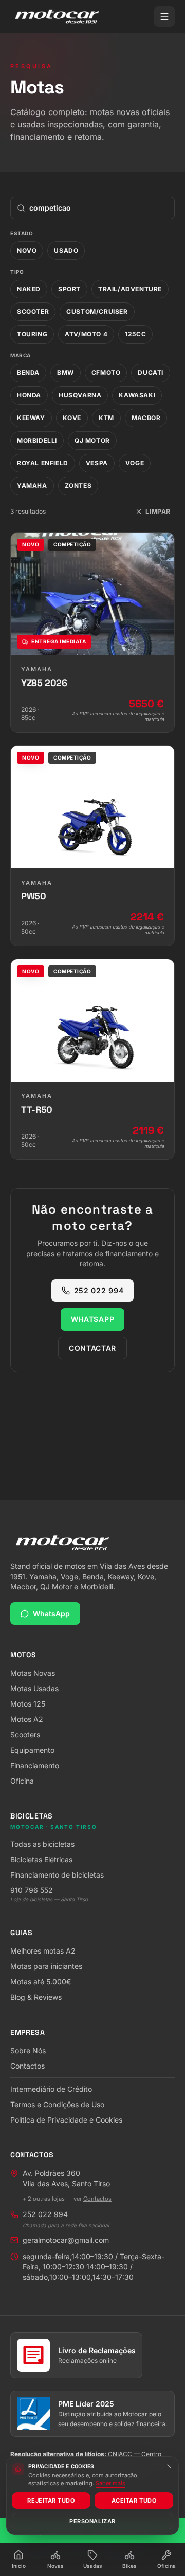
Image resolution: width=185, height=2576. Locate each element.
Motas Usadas (34, 1688)
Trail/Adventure (130, 289)
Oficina (22, 1781)
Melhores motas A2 (43, 1951)
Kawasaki (137, 395)
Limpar (158, 511)
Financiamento (35, 1765)
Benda (28, 373)
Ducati (151, 373)
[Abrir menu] (164, 16)
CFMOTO (106, 373)
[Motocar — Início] (57, 16)
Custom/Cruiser (97, 311)
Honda (29, 395)
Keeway (31, 418)
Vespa (97, 463)
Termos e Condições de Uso (57, 2104)
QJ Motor (92, 440)
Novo (27, 250)
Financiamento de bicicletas (57, 1875)
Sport (69, 289)
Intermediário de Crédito (51, 2089)
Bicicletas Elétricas (41, 1859)
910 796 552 (32, 1890)
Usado (66, 250)
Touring (32, 334)
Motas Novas (33, 1673)
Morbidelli (37, 440)
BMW (66, 373)
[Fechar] (169, 2466)
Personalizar (92, 2521)
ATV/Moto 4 (86, 334)
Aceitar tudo (134, 2501)
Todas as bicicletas (42, 1844)
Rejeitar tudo (51, 2501)
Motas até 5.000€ (41, 1982)
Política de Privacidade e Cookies (66, 2120)
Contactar (92, 1348)
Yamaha (32, 486)
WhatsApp (93, 1319)
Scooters (25, 1735)
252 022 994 (99, 1290)
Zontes (78, 486)
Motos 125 (28, 1704)
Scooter (33, 311)
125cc (135, 334)
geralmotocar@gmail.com (66, 2240)
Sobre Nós (28, 2050)
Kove (72, 418)
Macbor (146, 418)
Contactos (27, 2066)
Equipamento (32, 1750)
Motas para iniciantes (46, 1966)
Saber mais (110, 2483)
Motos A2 (27, 1719)
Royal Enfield (43, 463)
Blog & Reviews (36, 1997)
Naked (29, 289)
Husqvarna (80, 395)
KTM (106, 418)
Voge (135, 463)
